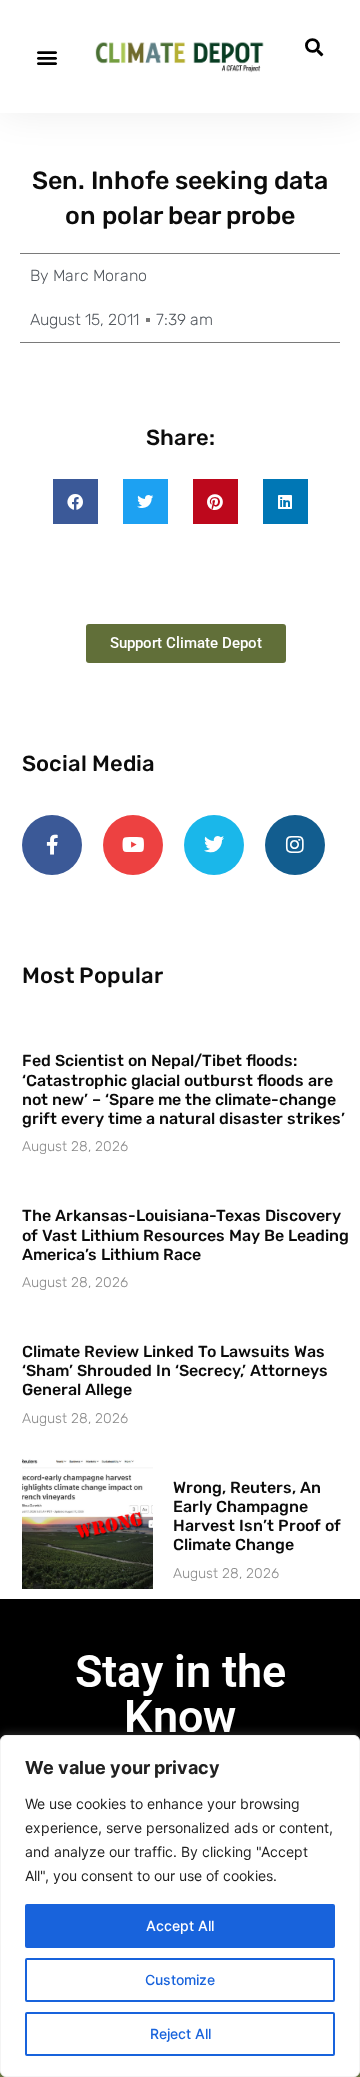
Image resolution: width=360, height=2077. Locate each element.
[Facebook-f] (52, 845)
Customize (180, 1979)
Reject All (180, 2033)
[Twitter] (214, 845)
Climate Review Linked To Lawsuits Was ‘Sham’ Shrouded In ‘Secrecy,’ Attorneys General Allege (175, 1370)
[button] (46, 56)
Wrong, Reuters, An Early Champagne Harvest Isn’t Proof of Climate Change (257, 1516)
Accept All (180, 1925)
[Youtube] (133, 845)
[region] (180, 1906)
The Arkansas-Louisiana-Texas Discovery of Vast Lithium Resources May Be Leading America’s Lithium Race (185, 1234)
